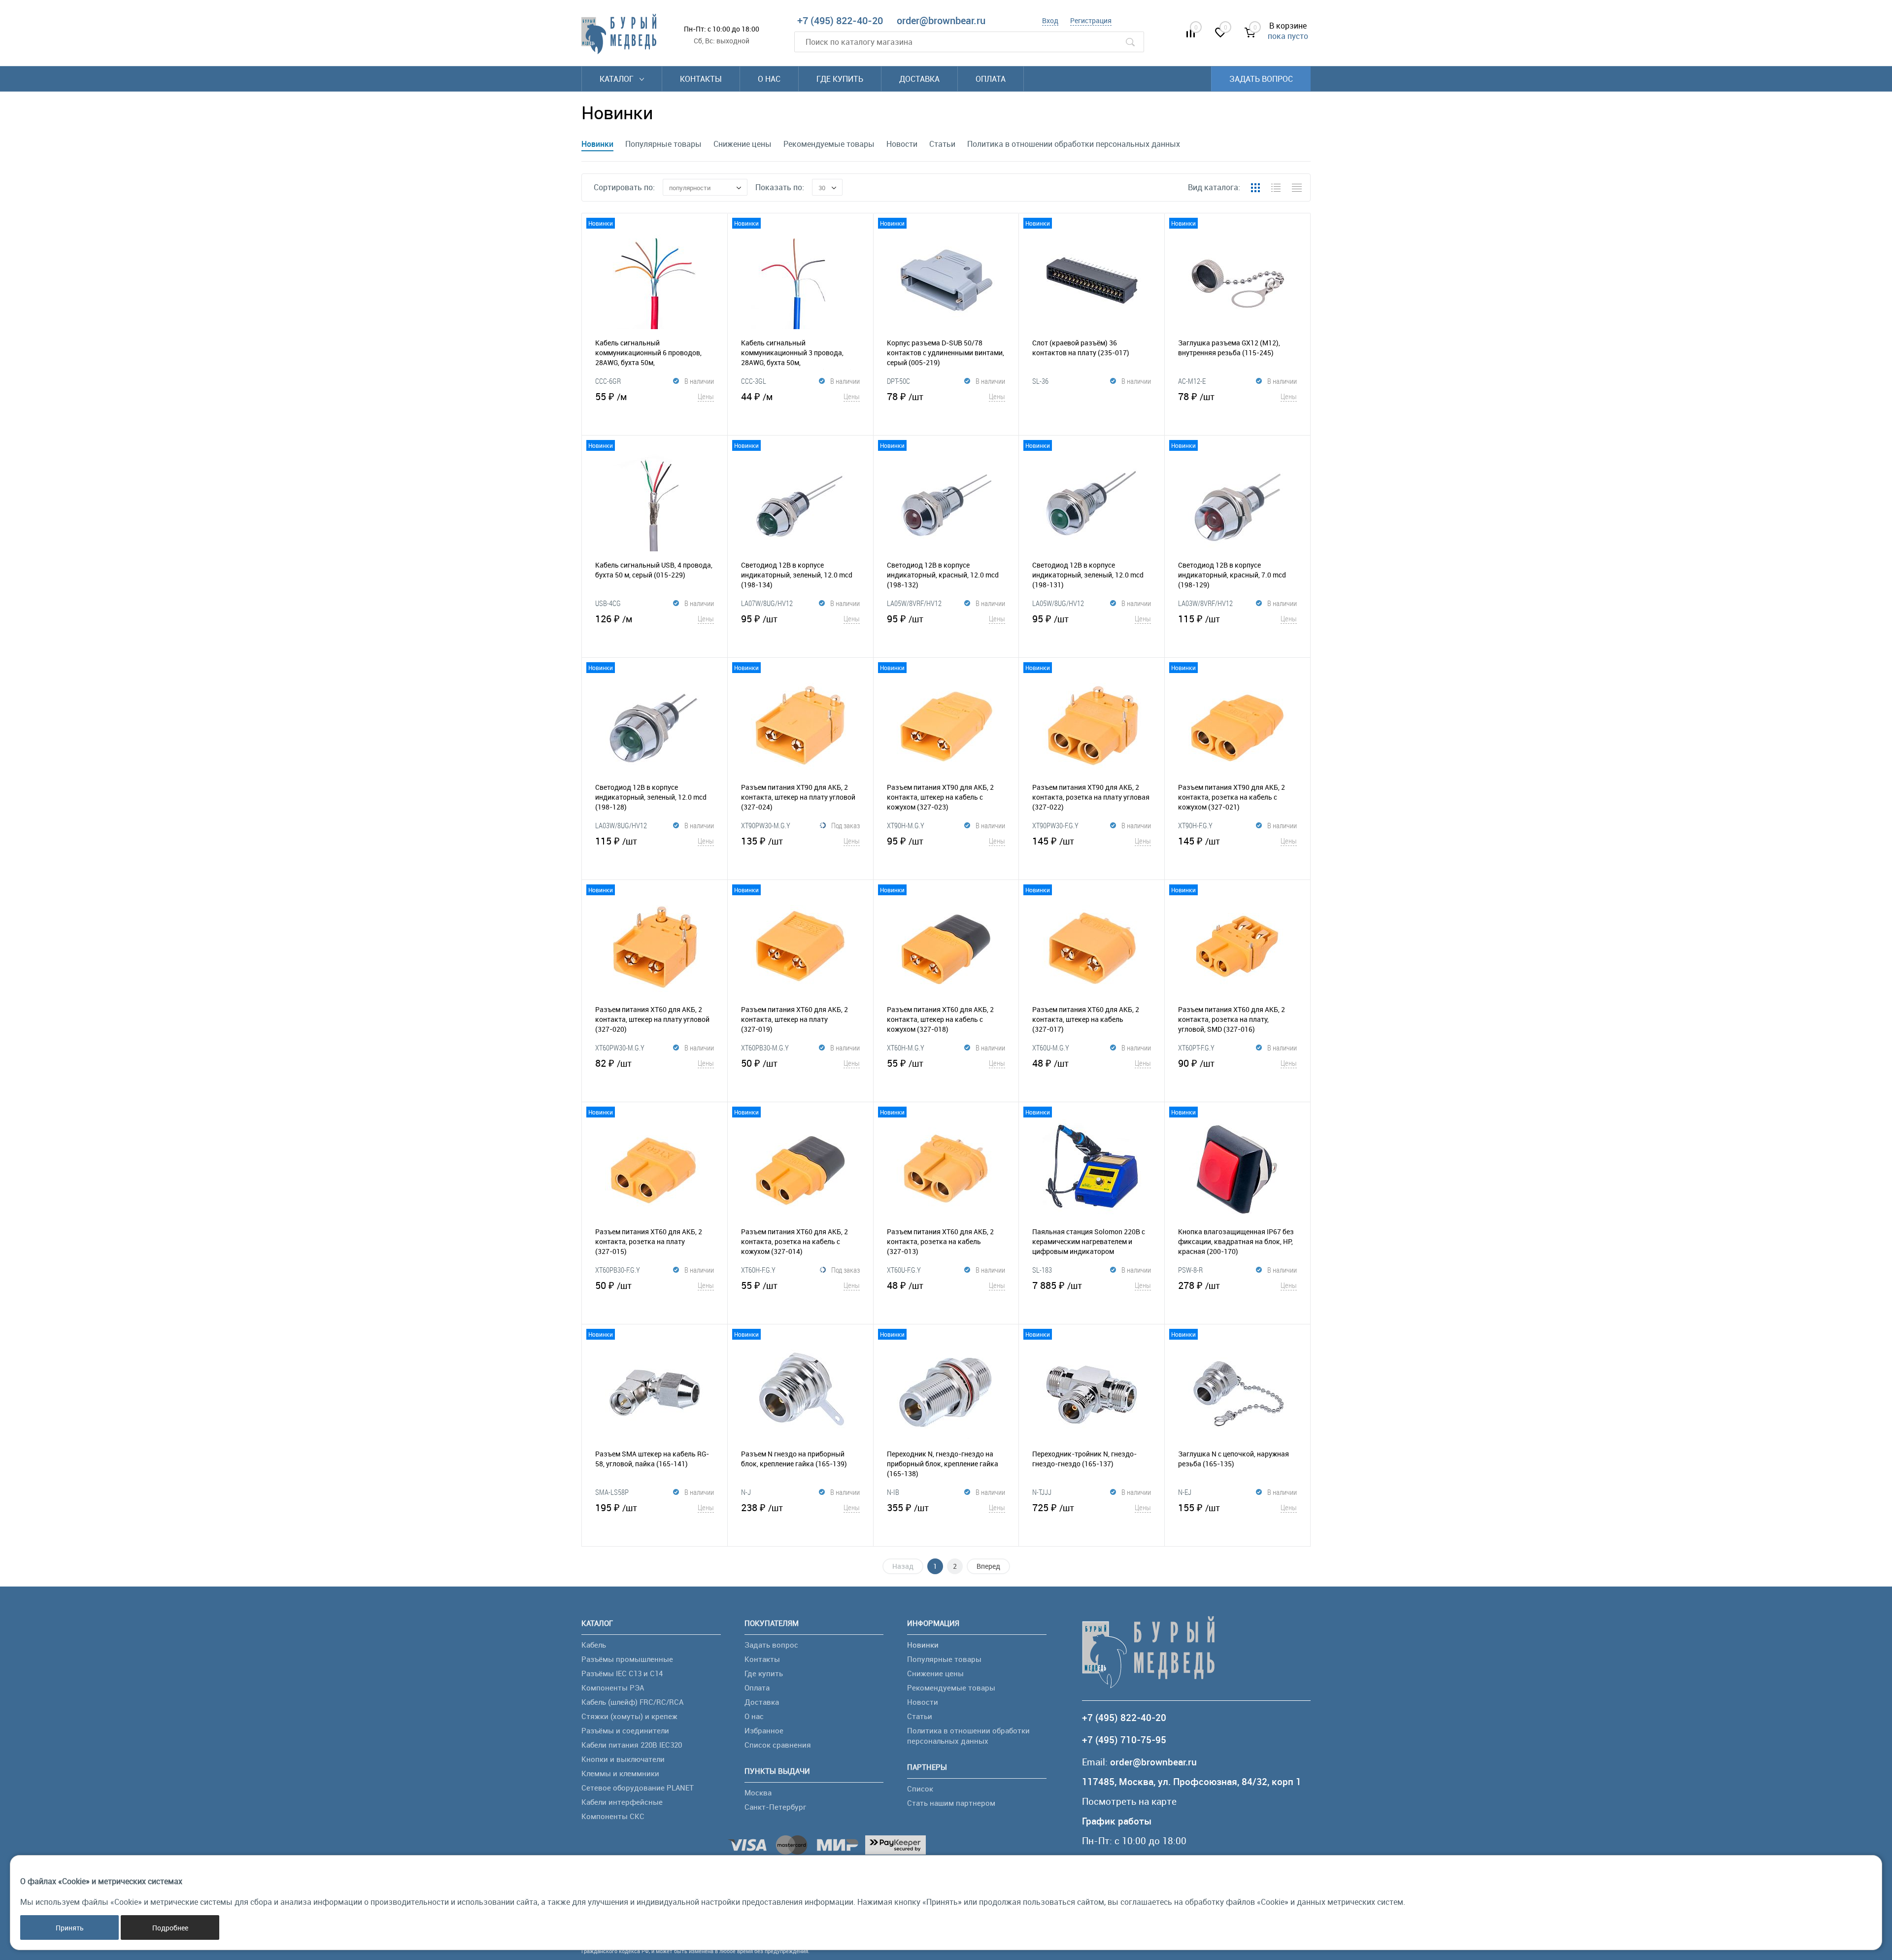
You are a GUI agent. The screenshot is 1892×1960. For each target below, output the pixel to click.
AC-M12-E (1192, 381)
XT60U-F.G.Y (904, 1270)
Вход (1050, 20)
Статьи (942, 144)
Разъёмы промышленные (627, 1659)
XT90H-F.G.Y (1195, 825)
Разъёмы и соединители (625, 1730)
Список (920, 1789)
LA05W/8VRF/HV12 (914, 603)
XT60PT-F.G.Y (1196, 1048)
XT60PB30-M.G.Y (765, 1048)
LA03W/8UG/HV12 (621, 825)
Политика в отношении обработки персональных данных (1074, 144)
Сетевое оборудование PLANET (638, 1788)
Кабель (594, 1645)
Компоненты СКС (613, 1816)
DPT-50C (898, 381)
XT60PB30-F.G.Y (618, 1270)
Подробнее (170, 1928)
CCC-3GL (754, 381)
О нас (769, 79)
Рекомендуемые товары (829, 144)
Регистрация (1091, 20)
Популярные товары (663, 144)
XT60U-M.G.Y (1051, 1048)
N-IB (893, 1492)
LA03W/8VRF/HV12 (1205, 603)
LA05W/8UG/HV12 (1058, 603)
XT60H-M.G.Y (906, 1048)
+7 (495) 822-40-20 (840, 20)
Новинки (597, 144)
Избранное (764, 1730)
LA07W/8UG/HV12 (767, 603)
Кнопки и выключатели (623, 1759)
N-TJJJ (1042, 1492)
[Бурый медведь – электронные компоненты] (619, 34)
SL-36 (1040, 381)
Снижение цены (743, 144)
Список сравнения (778, 1745)
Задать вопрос (1261, 79)
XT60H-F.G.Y (758, 1270)
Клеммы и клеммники (620, 1773)
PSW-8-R (1190, 1270)
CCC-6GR (608, 381)
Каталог (618, 79)
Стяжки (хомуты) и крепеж (629, 1716)
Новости (902, 144)
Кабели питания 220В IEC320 (632, 1745)
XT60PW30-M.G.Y (620, 1048)
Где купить (840, 79)
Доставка (919, 79)
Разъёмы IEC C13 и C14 (622, 1673)
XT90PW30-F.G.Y (1055, 825)
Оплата (991, 79)
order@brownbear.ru (941, 20)
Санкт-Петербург (775, 1807)
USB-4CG (608, 603)
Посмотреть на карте (1129, 1802)
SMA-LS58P (612, 1492)
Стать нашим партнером (951, 1803)
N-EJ (1185, 1492)
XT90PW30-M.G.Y (766, 825)
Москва (758, 1792)
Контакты (701, 79)
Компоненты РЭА (613, 1688)
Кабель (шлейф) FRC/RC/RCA (632, 1702)
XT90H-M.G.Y (906, 825)
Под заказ (845, 825)
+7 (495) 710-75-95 (1124, 1740)
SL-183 (1042, 1270)
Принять (70, 1928)
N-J (746, 1492)
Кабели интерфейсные (622, 1802)
